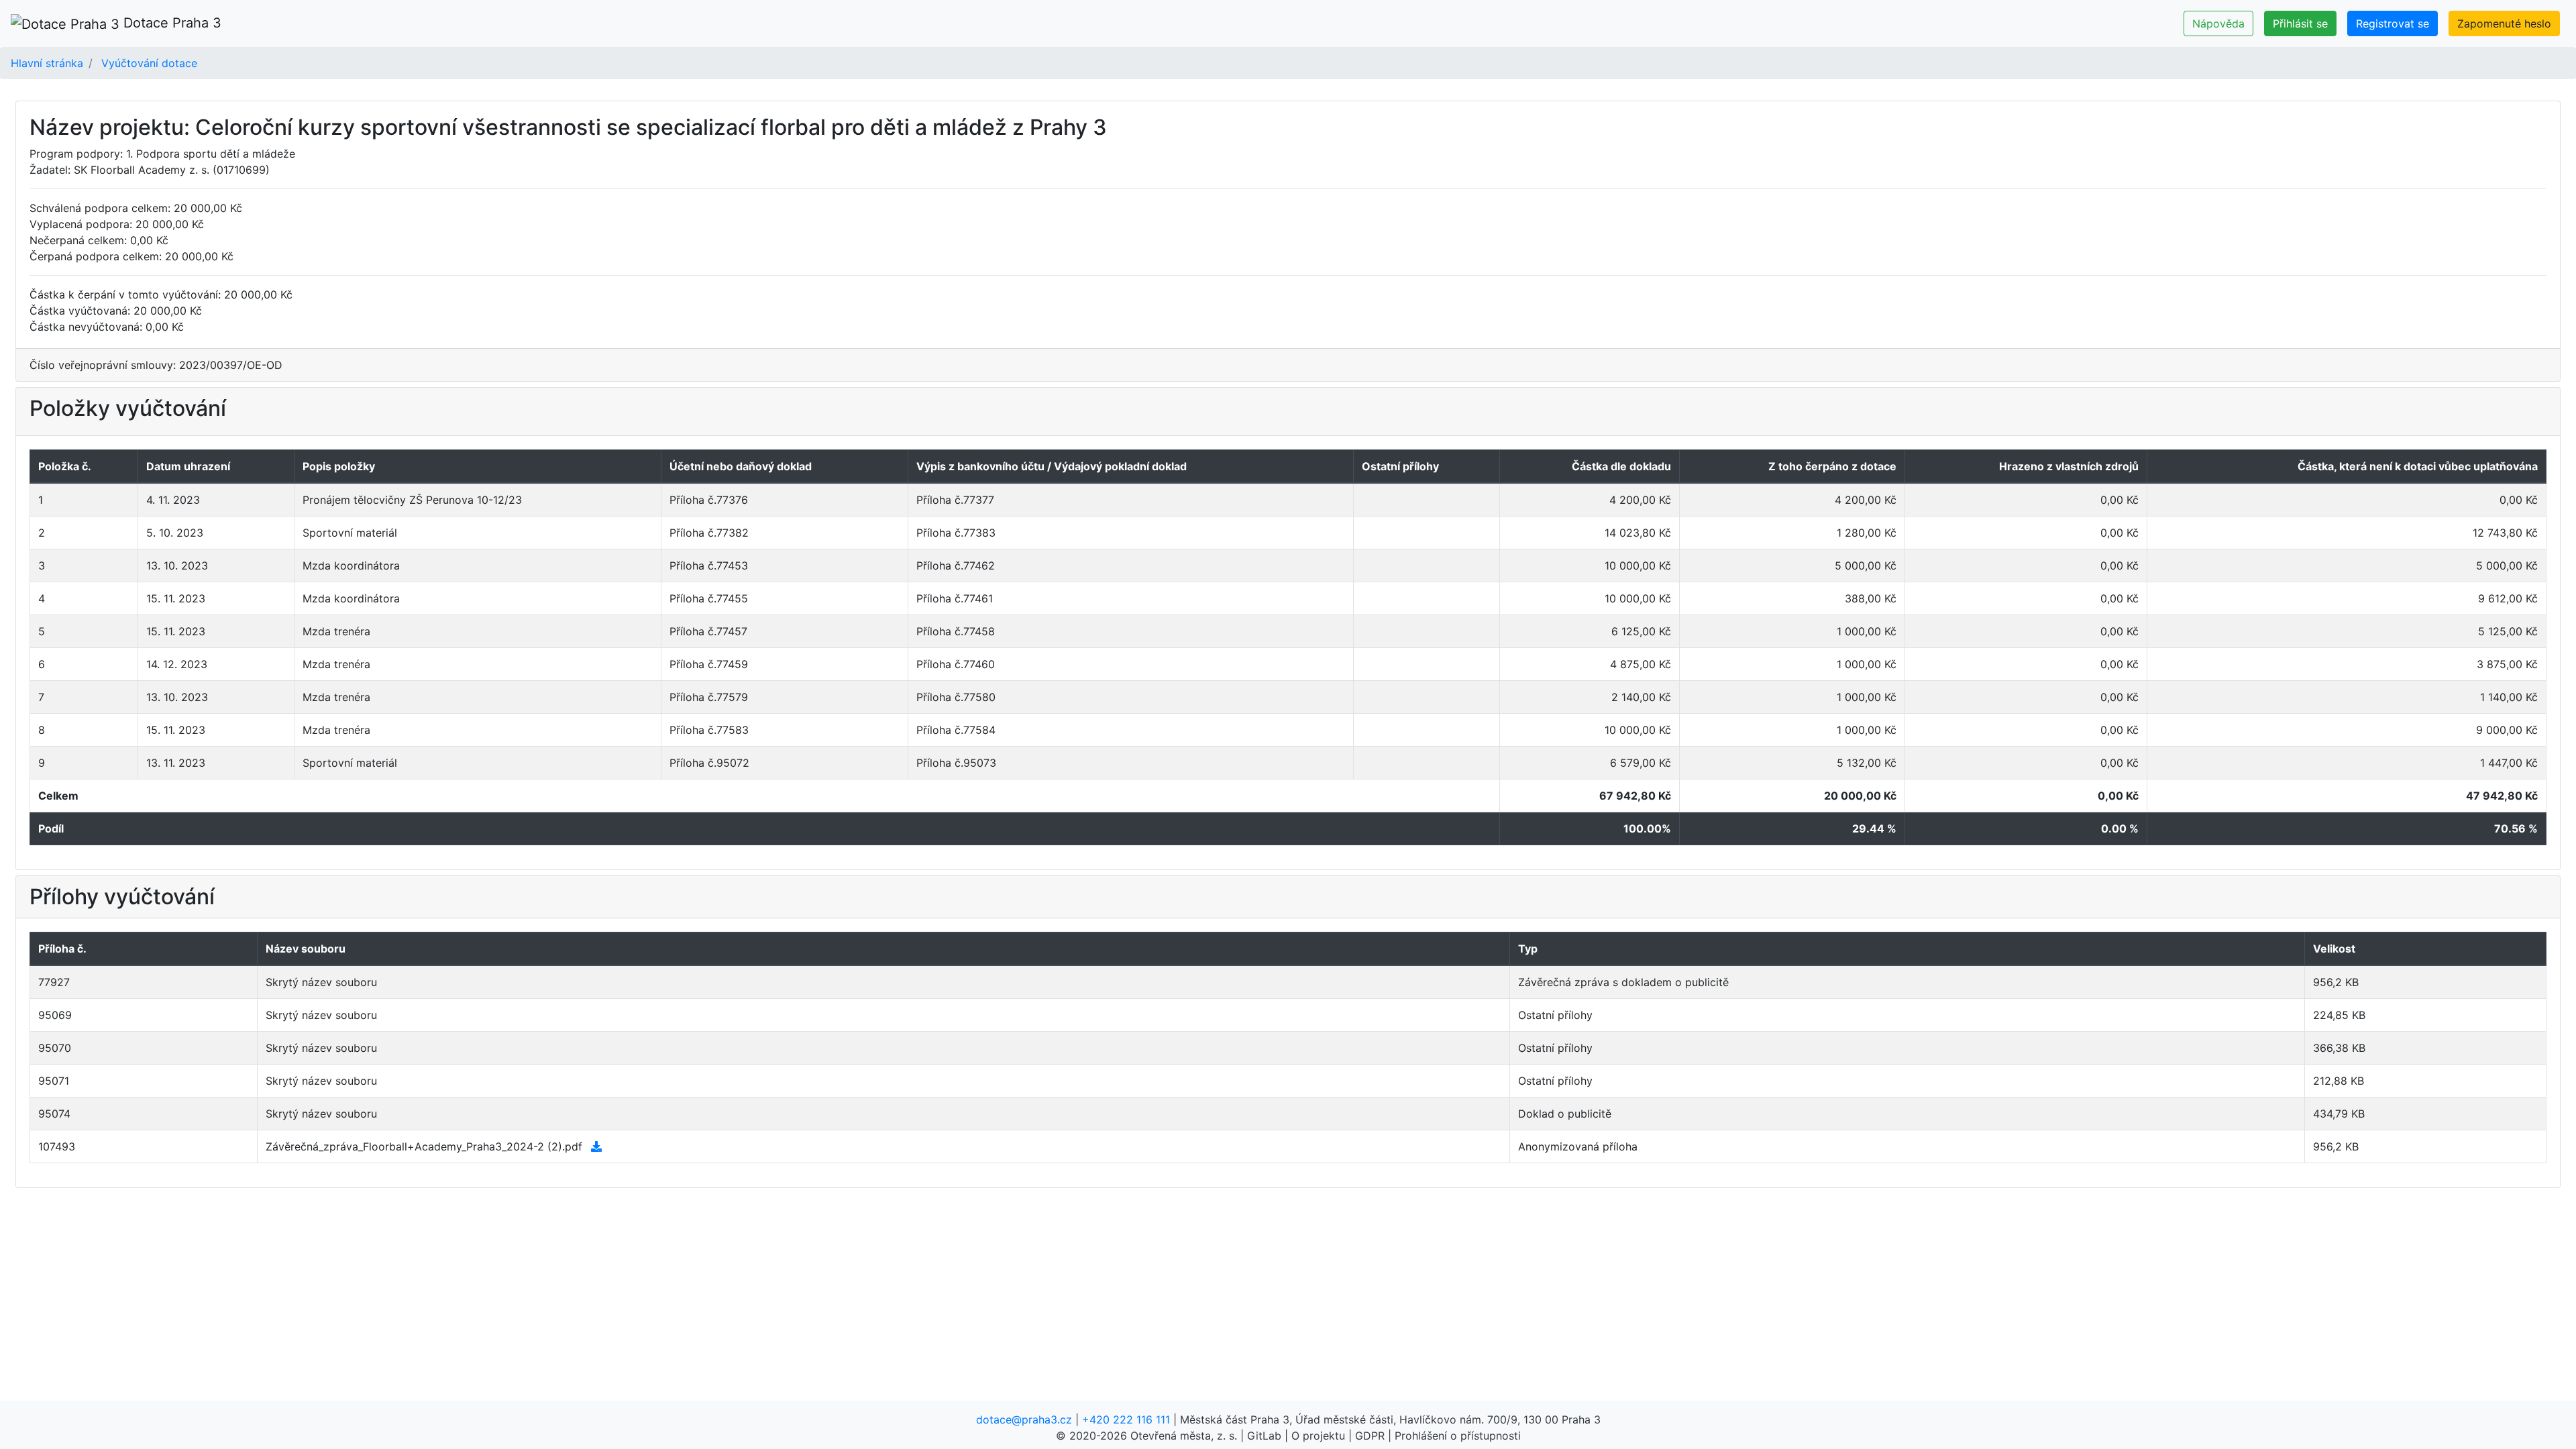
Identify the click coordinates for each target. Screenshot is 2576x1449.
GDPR (1370, 1436)
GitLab (1264, 1436)
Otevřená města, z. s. (1184, 1436)
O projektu (1318, 1436)
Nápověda (2218, 23)
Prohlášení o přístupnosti (1458, 1436)
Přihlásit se (2300, 23)
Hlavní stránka (47, 63)
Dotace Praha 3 (170, 23)
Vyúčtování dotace (149, 63)
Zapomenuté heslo (2504, 23)
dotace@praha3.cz (1024, 1419)
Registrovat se (2393, 23)
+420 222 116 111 (1126, 1419)
